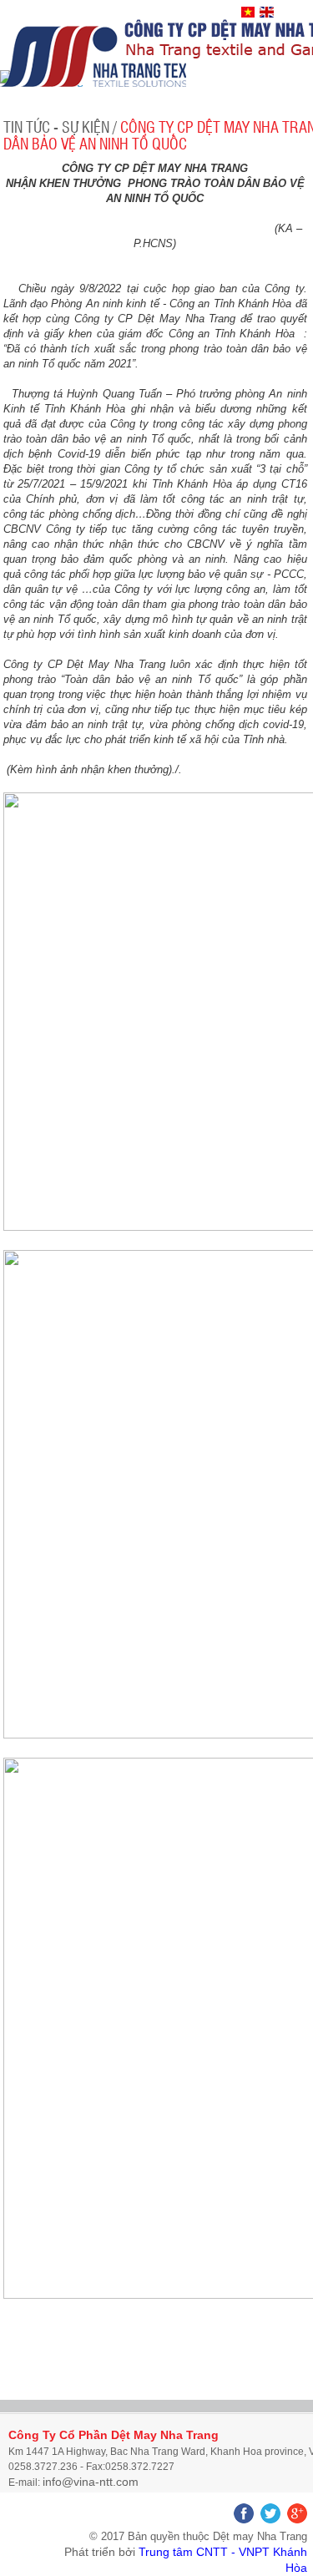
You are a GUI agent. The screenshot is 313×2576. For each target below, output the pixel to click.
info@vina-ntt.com (91, 2482)
